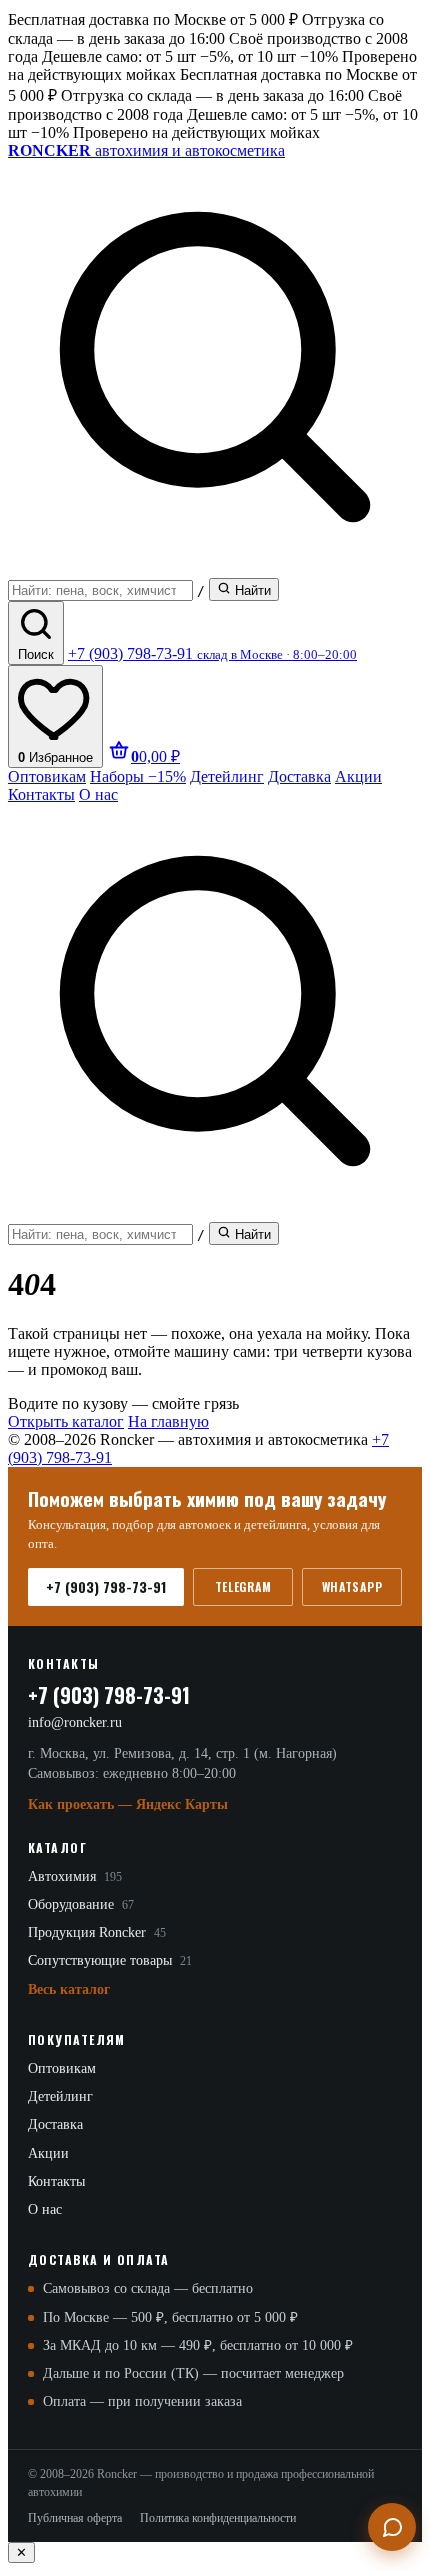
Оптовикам (47, 776)
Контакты (41, 794)
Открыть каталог (66, 1421)
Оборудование (81, 1904)
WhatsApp (352, 1586)
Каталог (57, 1847)
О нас (98, 794)
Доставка (299, 776)
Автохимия (75, 1876)
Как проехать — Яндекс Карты (128, 1804)
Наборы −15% (138, 776)
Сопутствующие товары (110, 1960)
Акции (358, 776)
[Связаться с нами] (392, 2527)
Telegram (243, 1586)
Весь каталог (69, 1989)
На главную (168, 1421)
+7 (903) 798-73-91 (106, 1586)
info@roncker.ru (75, 1722)
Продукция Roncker (97, 1932)
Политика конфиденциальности (218, 2518)
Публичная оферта (75, 2518)
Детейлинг (227, 776)
